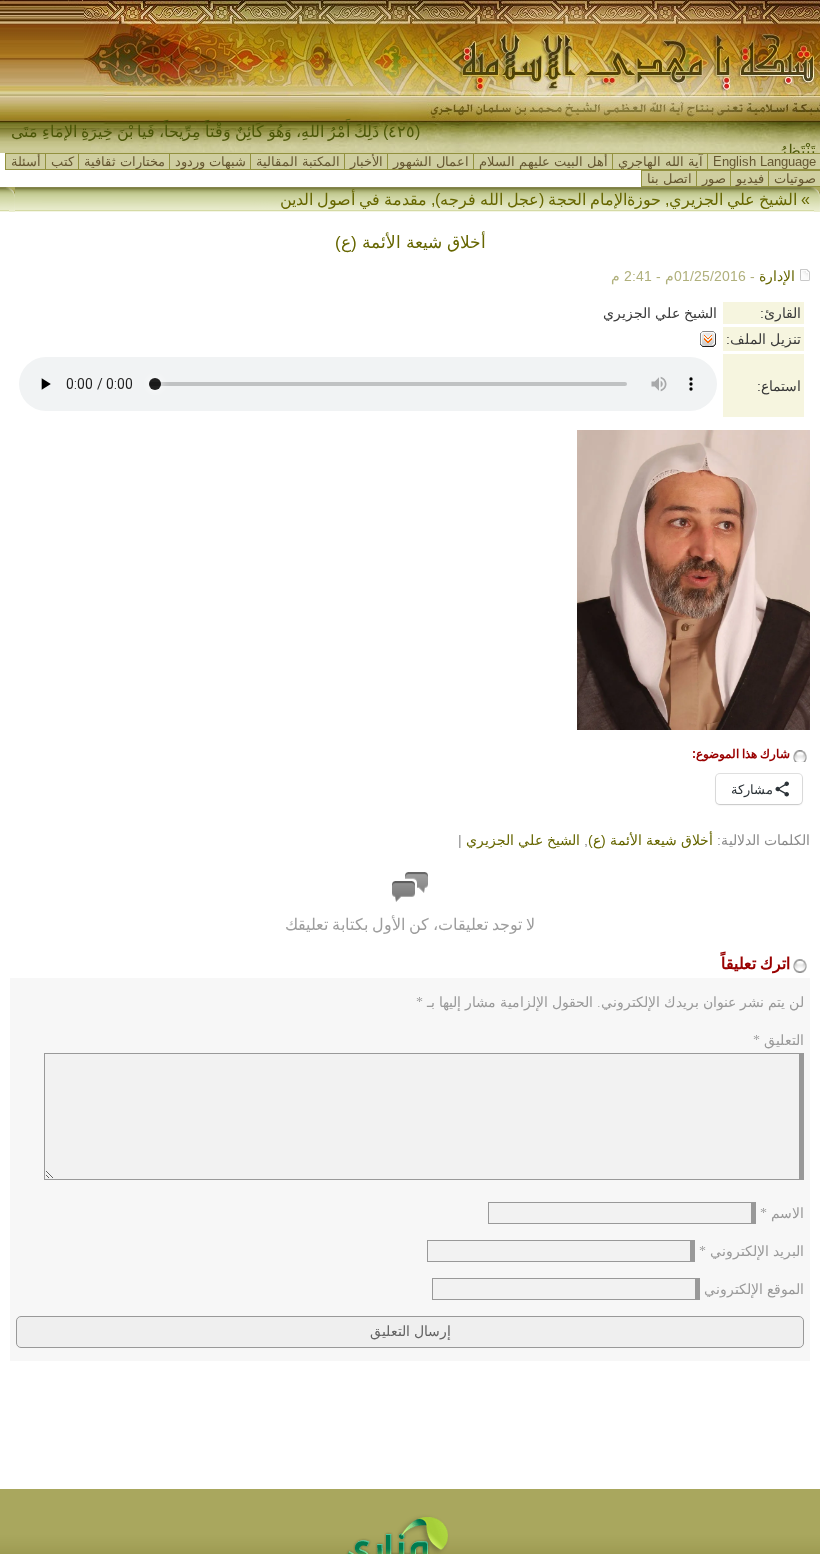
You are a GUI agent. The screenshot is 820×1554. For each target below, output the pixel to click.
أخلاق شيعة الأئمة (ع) (650, 840)
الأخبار (366, 161)
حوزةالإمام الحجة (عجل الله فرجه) (548, 199)
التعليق (778, 1040)
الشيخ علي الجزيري (733, 199)
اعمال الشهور (431, 161)
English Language (764, 161)
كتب (62, 161)
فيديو (750, 178)
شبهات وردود (210, 161)
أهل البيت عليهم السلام (543, 161)
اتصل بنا (669, 178)
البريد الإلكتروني (751, 1251)
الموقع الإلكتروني (754, 1289)
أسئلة (26, 161)
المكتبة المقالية (298, 161)
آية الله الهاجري (660, 161)
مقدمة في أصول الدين (353, 199)
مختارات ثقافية (124, 161)
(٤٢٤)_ (397, 131)
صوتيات (795, 178)
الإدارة (777, 276)
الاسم (782, 1213)
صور (714, 178)
